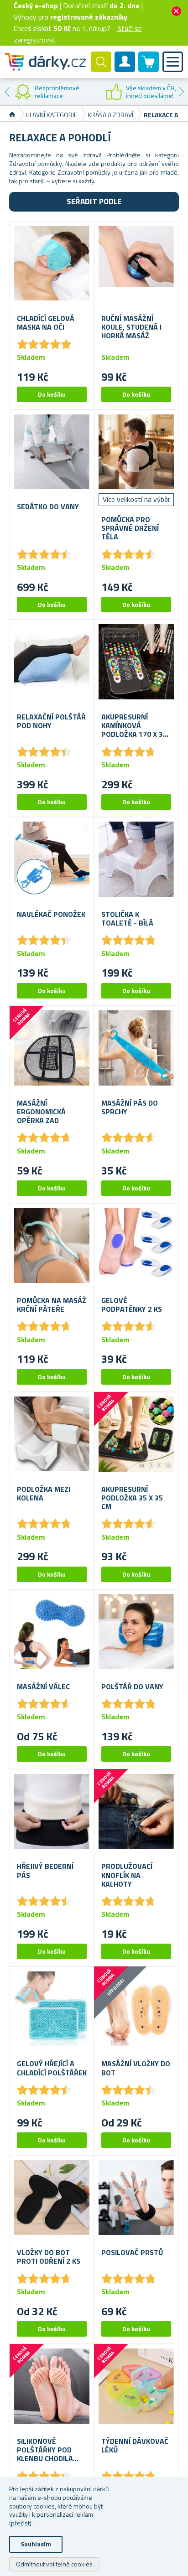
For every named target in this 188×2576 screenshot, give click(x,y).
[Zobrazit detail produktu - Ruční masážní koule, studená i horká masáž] (136, 263)
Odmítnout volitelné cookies (54, 2564)
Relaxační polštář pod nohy (51, 721)
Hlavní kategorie (51, 115)
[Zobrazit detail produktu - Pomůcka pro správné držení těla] (136, 452)
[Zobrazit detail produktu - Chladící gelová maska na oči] (52, 263)
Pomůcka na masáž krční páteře (52, 1305)
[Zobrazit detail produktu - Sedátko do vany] (52, 452)
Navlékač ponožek (51, 914)
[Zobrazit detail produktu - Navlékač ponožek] (52, 859)
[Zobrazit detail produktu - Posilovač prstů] (136, 2197)
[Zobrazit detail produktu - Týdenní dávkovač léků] (136, 2386)
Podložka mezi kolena (44, 1494)
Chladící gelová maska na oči (46, 323)
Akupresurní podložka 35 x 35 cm (132, 1498)
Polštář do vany (132, 1687)
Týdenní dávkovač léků (135, 2446)
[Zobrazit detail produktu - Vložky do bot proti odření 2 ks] (52, 2197)
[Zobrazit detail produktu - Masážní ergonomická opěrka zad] (52, 1048)
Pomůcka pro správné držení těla (130, 528)
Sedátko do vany (48, 507)
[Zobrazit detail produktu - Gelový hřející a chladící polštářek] (52, 2009)
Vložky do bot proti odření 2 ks (49, 2257)
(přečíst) (20, 2523)
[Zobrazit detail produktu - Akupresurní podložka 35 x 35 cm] (136, 1434)
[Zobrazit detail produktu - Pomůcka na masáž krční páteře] (52, 1245)
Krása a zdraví (110, 115)
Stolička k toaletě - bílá (127, 919)
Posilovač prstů (132, 2253)
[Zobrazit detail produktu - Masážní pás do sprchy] (136, 1048)
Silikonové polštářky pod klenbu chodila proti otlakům (45, 2450)
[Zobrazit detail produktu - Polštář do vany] (136, 1632)
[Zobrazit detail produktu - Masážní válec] (52, 1632)
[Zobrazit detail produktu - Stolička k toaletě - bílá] (136, 859)
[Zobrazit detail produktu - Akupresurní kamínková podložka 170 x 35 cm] (136, 662)
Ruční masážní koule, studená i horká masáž (131, 327)
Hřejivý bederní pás (45, 1871)
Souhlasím (36, 2544)
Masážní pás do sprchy (130, 1107)
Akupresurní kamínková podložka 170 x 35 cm (134, 726)
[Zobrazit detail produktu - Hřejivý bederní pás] (52, 1811)
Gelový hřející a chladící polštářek (52, 2068)
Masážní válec (43, 1687)
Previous (7, 92)
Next (181, 92)
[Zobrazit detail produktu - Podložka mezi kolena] (52, 1434)
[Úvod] (12, 115)
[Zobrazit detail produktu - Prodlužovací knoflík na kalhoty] (136, 1811)
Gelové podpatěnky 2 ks (132, 1305)
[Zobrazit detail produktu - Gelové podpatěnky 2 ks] (136, 1245)
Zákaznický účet (125, 69)
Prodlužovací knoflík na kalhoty (127, 1875)
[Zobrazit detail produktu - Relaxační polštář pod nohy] (52, 662)
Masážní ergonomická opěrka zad (41, 1112)
